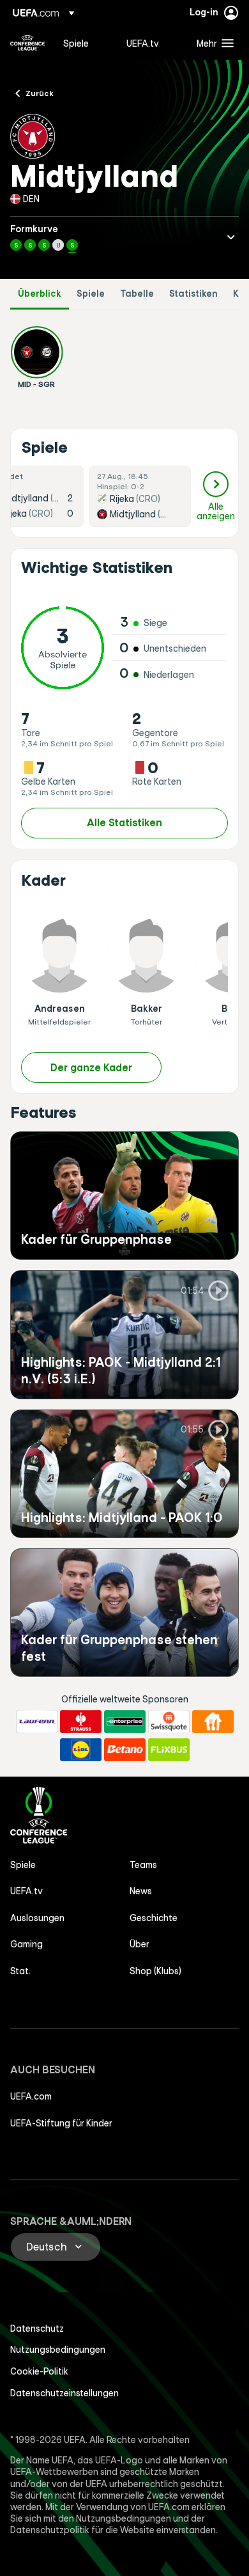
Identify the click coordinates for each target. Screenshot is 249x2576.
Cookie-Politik (39, 2371)
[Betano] (125, 1750)
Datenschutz (37, 2329)
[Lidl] (81, 1750)
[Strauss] (81, 1722)
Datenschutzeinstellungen (64, 2393)
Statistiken (193, 294)
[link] (76, 43)
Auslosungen (37, 1918)
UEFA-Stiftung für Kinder (61, 2123)
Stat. (20, 1971)
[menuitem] (84, 43)
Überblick (40, 294)
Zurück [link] (40, 93)
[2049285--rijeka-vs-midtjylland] (140, 496)
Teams (143, 1865)
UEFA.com (31, 2096)
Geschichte (154, 1918)
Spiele (91, 294)
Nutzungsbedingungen (58, 2350)
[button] (212, 43)
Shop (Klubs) (155, 1971)
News (141, 1891)
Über (140, 1944)
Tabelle (137, 294)
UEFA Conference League (27, 43)
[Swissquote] (169, 1722)
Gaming (26, 1944)
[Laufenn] (37, 1722)
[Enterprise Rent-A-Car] (125, 1722)
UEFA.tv (26, 1891)
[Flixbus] (169, 1750)
